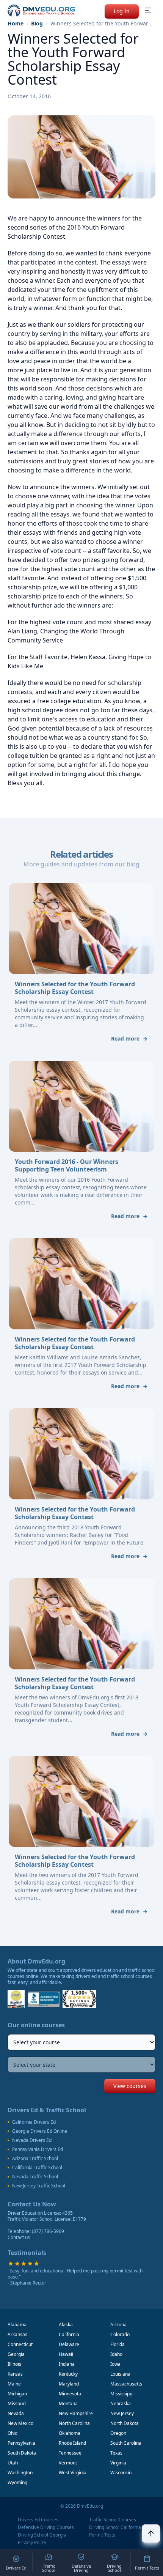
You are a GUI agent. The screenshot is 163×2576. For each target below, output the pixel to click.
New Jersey (122, 2413)
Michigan (17, 2394)
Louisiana (120, 2374)
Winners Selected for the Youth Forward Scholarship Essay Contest (75, 988)
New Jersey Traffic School (39, 2186)
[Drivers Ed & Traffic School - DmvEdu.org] (41, 11)
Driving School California (115, 2527)
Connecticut (20, 2344)
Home (16, 23)
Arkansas (17, 2334)
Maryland (69, 2384)
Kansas (15, 2374)
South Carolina (126, 2443)
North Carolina (74, 2423)
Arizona (118, 2325)
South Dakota (22, 2453)
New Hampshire (76, 2413)
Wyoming (17, 2482)
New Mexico (20, 2423)
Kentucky (68, 2374)
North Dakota (125, 2423)
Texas (116, 2453)
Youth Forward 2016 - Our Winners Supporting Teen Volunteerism (67, 1165)
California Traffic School (37, 2168)
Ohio (13, 2433)
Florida (118, 2344)
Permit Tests (102, 2535)
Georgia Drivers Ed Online (40, 2131)
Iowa (115, 2364)
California (69, 2334)
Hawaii (66, 2354)
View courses (130, 2086)
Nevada (16, 2413)
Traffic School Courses (113, 2520)
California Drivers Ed (34, 2122)
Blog (37, 23)
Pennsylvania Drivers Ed (38, 2149)
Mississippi (122, 2394)
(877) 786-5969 (48, 2231)
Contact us (19, 2237)
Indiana (67, 2364)
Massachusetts (126, 2384)
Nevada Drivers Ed (32, 2140)
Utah (13, 2463)
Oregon (118, 2433)
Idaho (116, 2354)
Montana (68, 2404)
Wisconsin (121, 2473)
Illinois (14, 2364)
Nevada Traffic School (35, 2177)
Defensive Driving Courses (46, 2527)
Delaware (69, 2344)
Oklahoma (70, 2433)
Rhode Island (72, 2443)
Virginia (118, 2463)
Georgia (16, 2354)
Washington (20, 2473)
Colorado (120, 2334)
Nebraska (121, 2404)
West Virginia (73, 2473)
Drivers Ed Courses (38, 2520)
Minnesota (70, 2394)
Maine (14, 2384)
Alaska (66, 2325)
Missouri (17, 2404)
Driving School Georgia (42, 2535)
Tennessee (70, 2453)
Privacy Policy (32, 2543)
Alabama (17, 2325)
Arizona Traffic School (35, 2159)
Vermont (68, 2463)
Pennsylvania (21, 2443)
